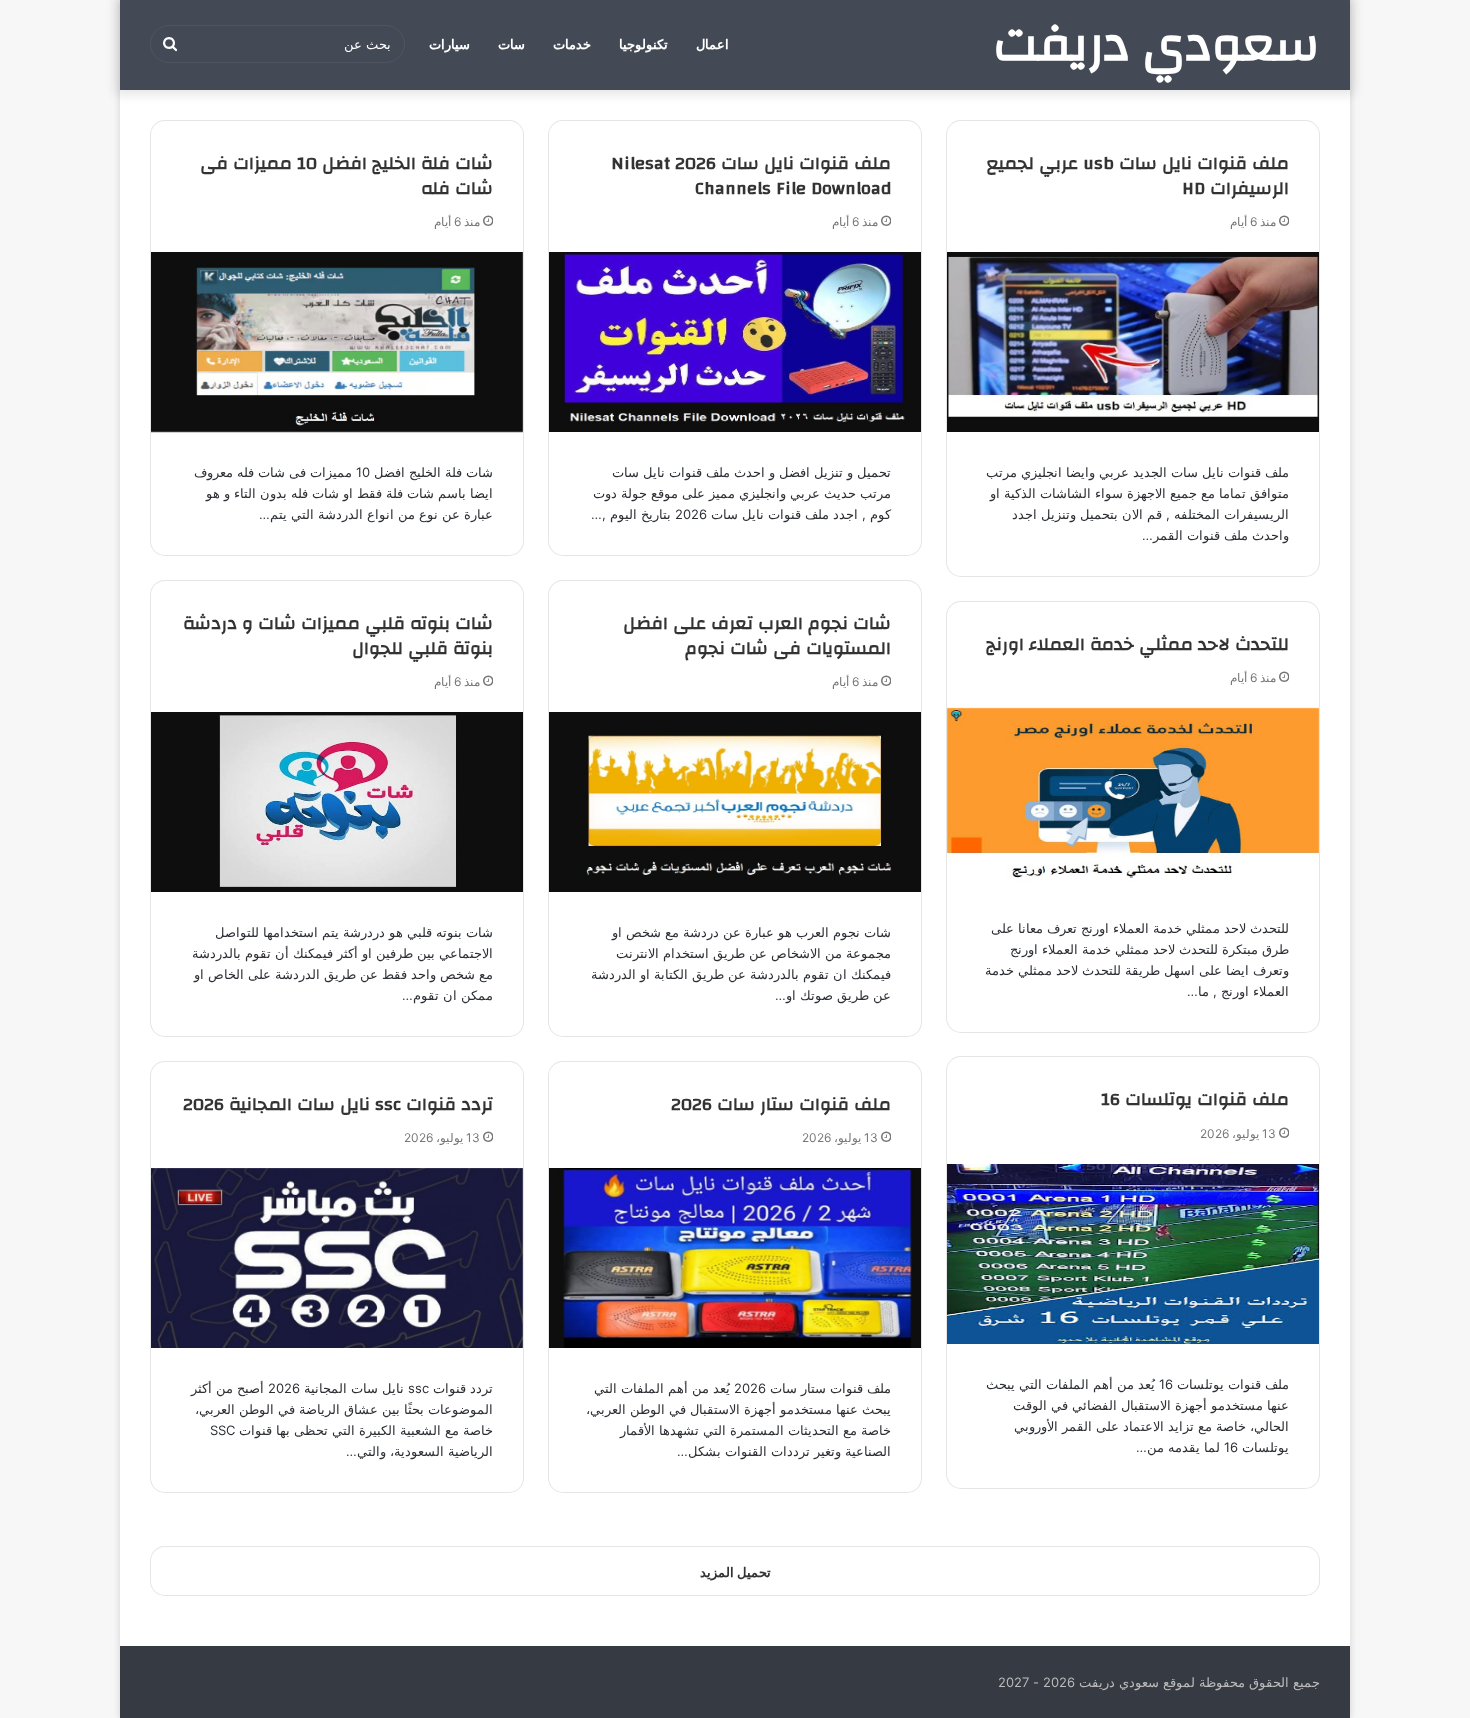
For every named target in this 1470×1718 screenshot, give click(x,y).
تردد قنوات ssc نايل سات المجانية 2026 (338, 1104)
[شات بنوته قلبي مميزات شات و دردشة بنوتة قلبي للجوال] (337, 802)
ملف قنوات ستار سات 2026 (781, 1104)
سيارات (449, 44)
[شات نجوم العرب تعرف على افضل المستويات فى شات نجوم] (735, 802)
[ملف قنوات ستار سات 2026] (735, 1258)
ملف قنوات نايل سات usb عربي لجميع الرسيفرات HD (1138, 176)
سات (511, 44)
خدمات (572, 44)
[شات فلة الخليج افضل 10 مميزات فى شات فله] (337, 342)
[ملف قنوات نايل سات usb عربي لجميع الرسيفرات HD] (1133, 342)
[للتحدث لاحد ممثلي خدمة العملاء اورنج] (1133, 798)
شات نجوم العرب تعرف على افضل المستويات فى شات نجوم (757, 636)
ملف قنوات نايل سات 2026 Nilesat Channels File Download (751, 176)
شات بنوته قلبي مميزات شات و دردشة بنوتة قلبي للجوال (338, 636)
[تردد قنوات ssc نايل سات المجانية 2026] (337, 1258)
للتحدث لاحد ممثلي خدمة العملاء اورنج (1137, 644)
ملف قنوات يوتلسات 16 (1195, 1099)
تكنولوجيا (643, 44)
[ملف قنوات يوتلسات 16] (1133, 1254)
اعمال (712, 44)
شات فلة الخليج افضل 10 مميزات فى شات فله (346, 176)
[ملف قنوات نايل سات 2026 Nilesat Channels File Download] (735, 342)
